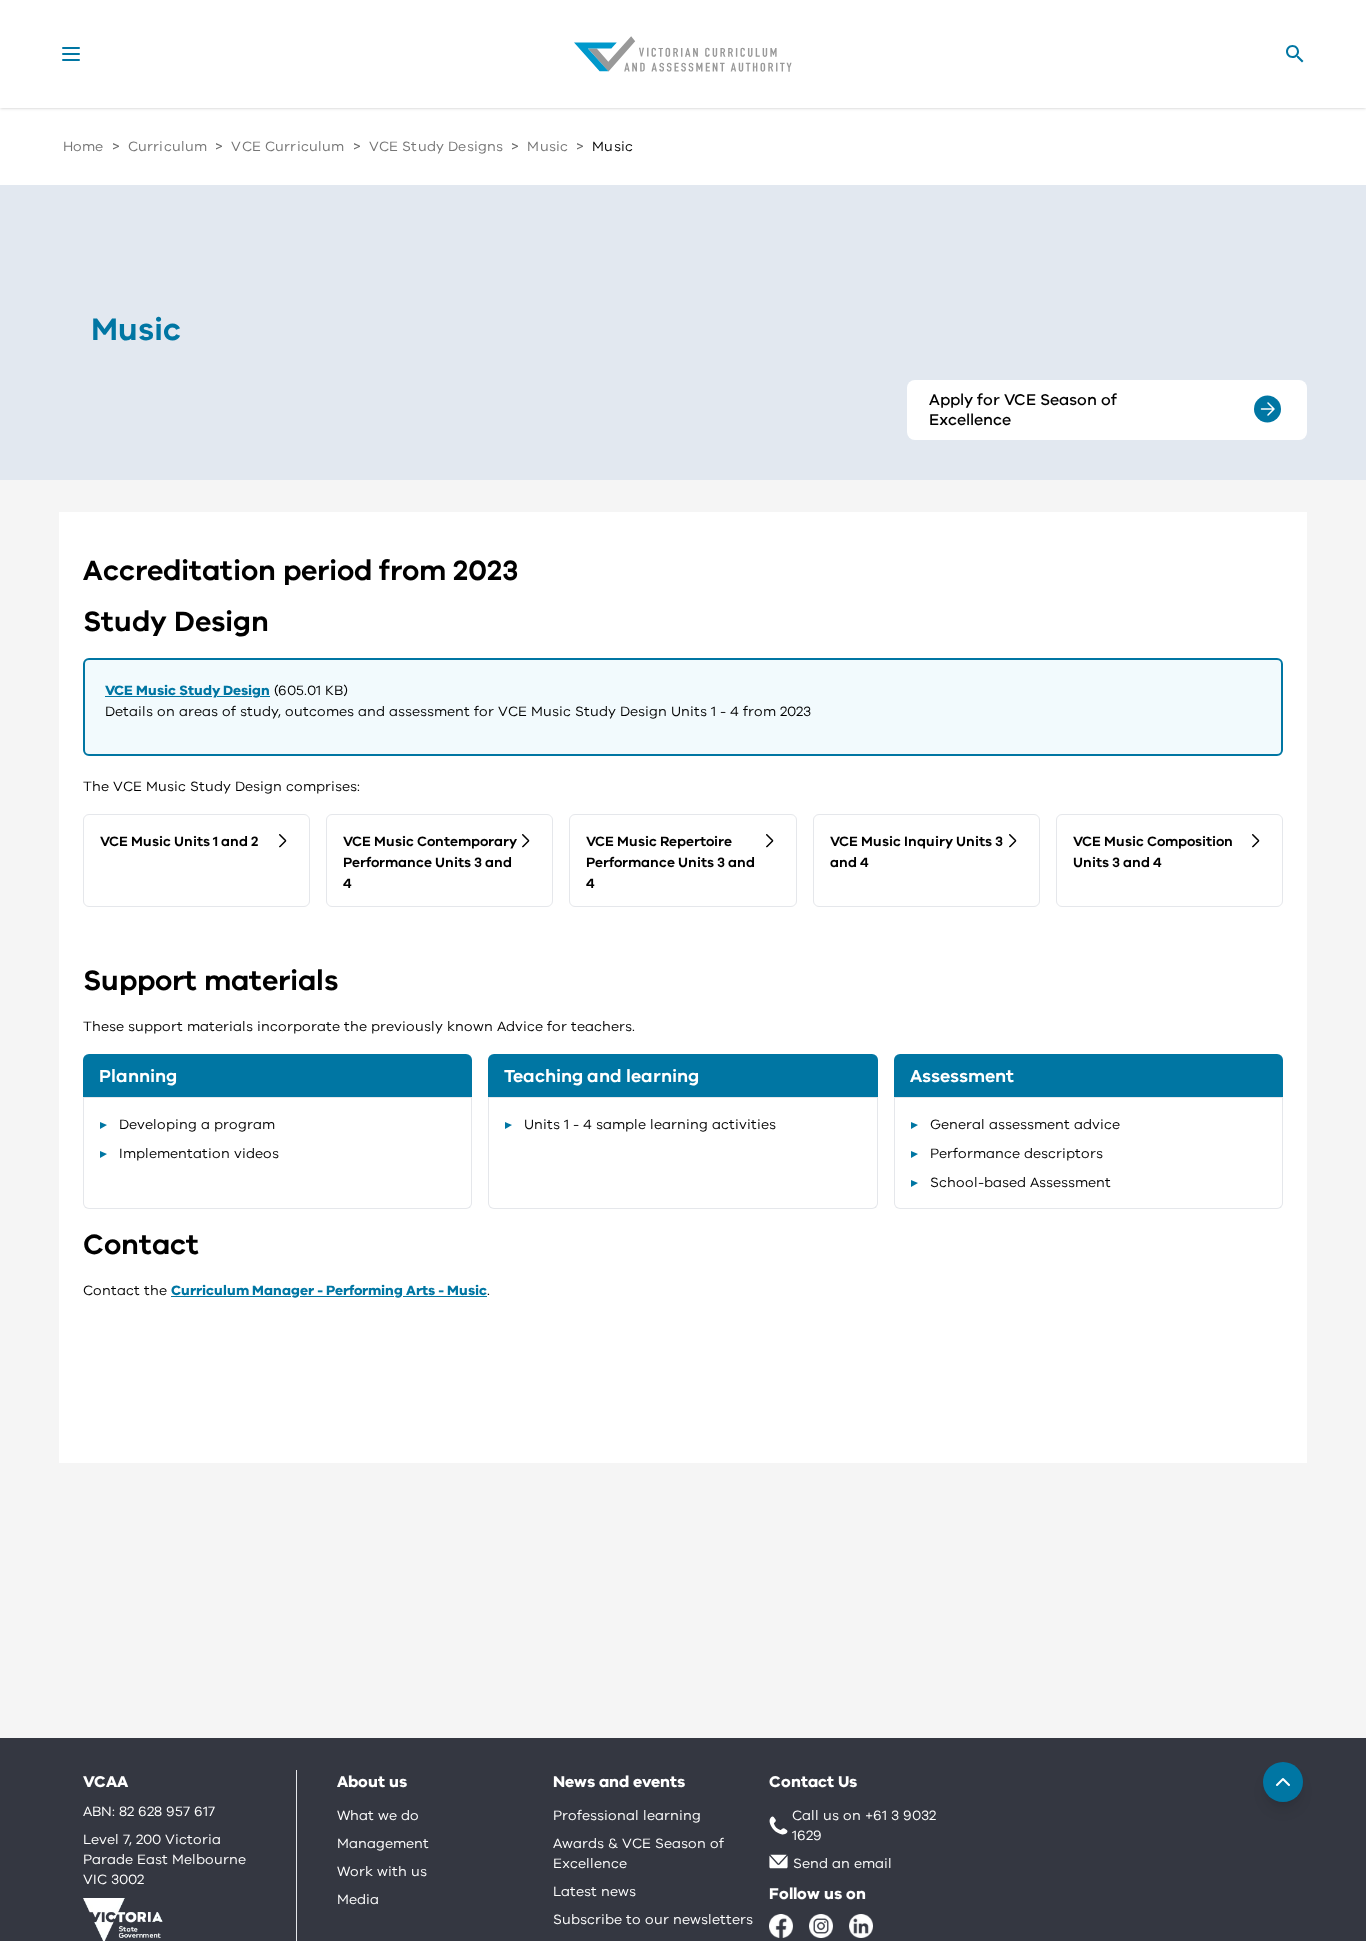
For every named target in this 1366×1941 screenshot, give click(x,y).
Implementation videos (199, 1153)
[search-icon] (1295, 54)
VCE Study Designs (436, 146)
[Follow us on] (781, 1926)
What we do (378, 1815)
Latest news (594, 1891)
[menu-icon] (71, 54)
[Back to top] (1283, 1782)
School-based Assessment (1020, 1182)
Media (358, 1899)
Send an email (842, 1863)
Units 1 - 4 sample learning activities (650, 1124)
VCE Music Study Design (187, 690)
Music (547, 146)
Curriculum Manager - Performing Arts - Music (329, 1290)
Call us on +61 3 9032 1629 (864, 1825)
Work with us (382, 1871)
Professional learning (627, 1815)
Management (383, 1843)
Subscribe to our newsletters (653, 1919)
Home (83, 146)
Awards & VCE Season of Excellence (638, 1853)
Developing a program (197, 1124)
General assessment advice (1025, 1124)
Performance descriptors (1016, 1153)
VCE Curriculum (287, 146)
